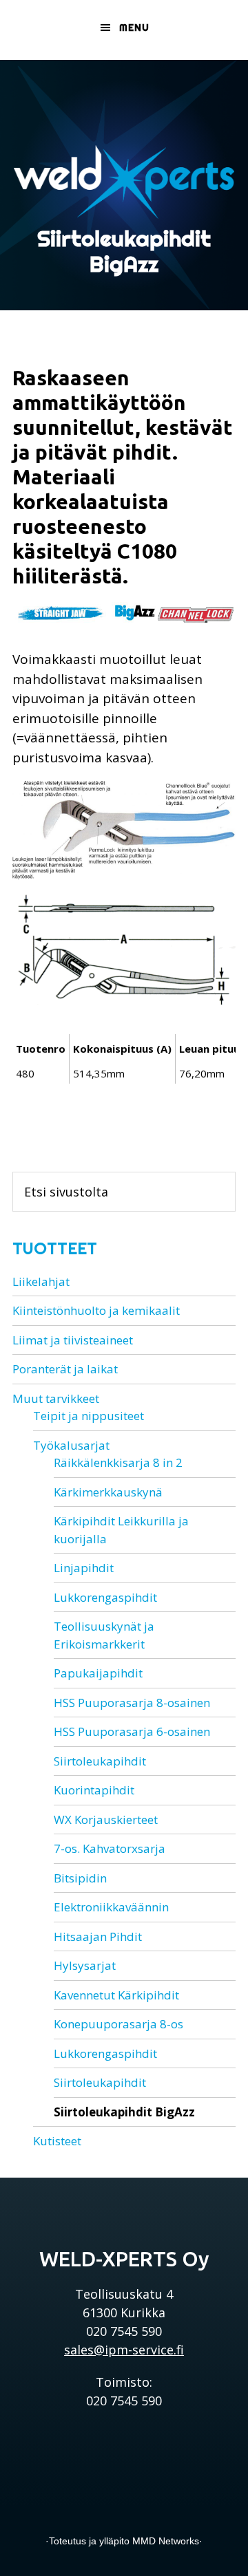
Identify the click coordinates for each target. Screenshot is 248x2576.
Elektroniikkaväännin (111, 1907)
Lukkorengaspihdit (105, 1597)
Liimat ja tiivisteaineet (73, 1340)
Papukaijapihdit (98, 1673)
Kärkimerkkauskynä (108, 1492)
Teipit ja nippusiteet (89, 1416)
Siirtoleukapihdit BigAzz (124, 2112)
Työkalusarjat (71, 1445)
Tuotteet (55, 1248)
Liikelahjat (41, 1281)
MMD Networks (166, 2541)
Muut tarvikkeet (56, 1398)
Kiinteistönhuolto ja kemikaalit (96, 1310)
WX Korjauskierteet (106, 1820)
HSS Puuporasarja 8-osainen (132, 1703)
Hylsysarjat (85, 1965)
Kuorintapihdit (94, 1790)
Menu (134, 28)
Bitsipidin (80, 1878)
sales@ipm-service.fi (124, 2350)
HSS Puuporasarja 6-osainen (132, 1731)
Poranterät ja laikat (65, 1369)
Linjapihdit (84, 1568)
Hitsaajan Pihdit (98, 1936)
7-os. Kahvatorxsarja (110, 1848)
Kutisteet (57, 2141)
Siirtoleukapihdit (100, 1761)
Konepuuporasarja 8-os (118, 2024)
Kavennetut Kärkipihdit (116, 1995)
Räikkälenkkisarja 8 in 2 (118, 1462)
